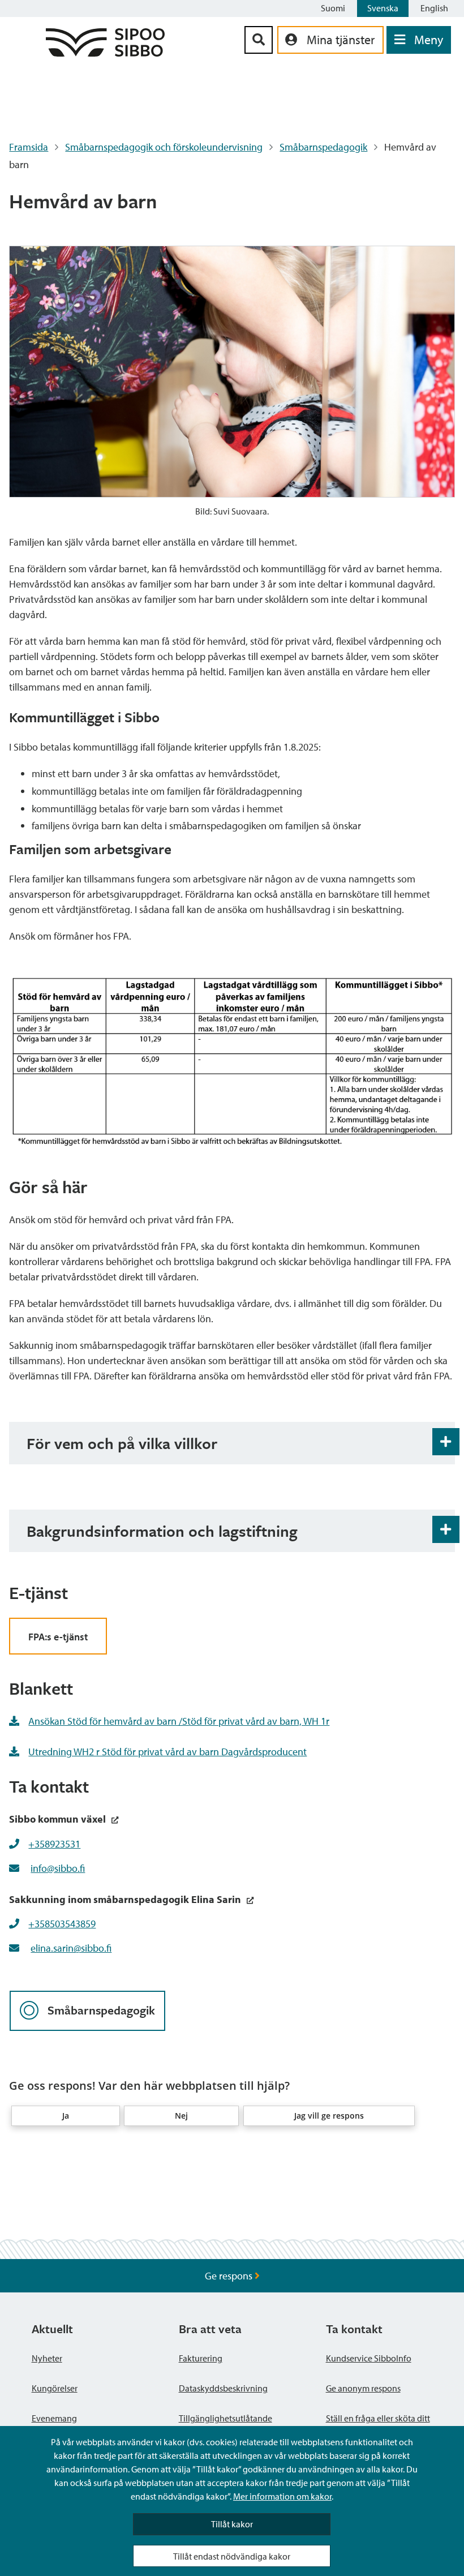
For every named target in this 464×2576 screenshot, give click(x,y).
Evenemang (54, 2418)
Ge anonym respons (363, 2388)
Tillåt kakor (232, 2524)
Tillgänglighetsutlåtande (225, 2418)
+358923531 (54, 1844)
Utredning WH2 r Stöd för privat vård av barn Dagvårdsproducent (167, 1752)
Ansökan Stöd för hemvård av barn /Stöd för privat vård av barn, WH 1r (179, 1721)
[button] (66, 2116)
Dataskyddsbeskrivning (223, 2388)
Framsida (29, 147)
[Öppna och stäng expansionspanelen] (446, 1442)
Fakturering (201, 2358)
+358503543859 (62, 1924)
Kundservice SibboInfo (369, 2358)
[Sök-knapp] (259, 40)
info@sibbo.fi (58, 1868)
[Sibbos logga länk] (105, 53)
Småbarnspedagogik (323, 147)
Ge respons (230, 2276)
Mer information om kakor (282, 2496)
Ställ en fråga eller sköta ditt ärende (378, 2425)
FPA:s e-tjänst (58, 1637)
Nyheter (47, 2358)
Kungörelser (55, 2388)
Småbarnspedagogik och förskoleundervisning (164, 147)
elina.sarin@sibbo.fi (71, 1948)
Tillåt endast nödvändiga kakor (232, 2556)
